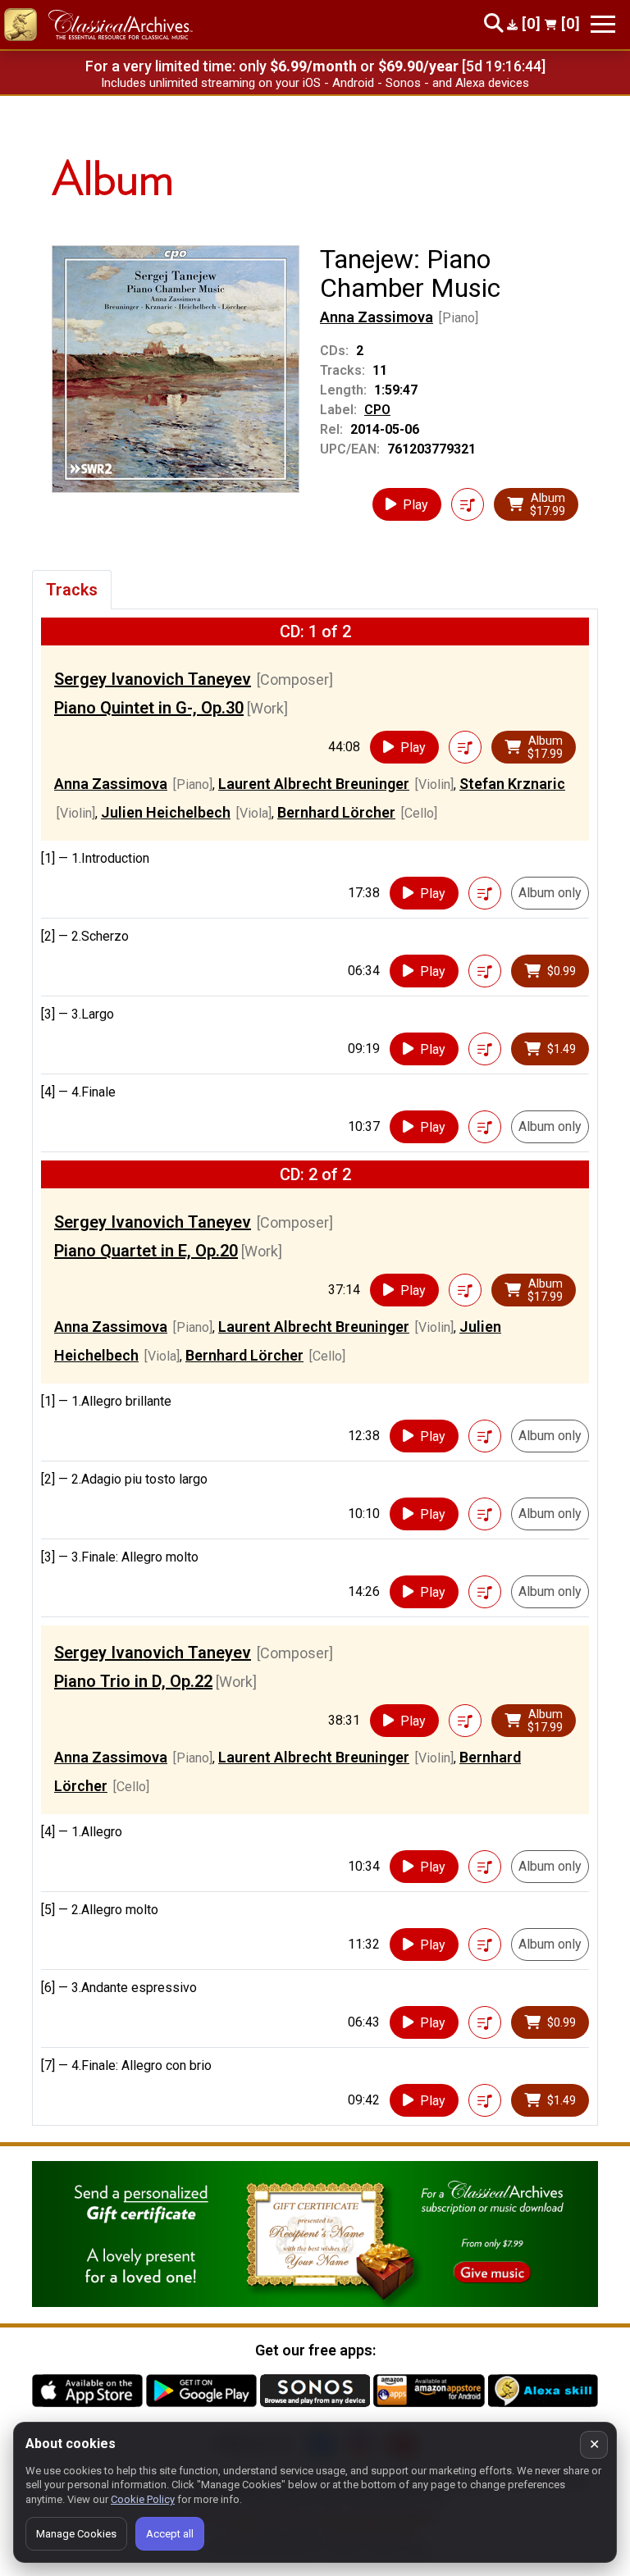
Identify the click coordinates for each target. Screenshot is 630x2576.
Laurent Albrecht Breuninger (314, 784)
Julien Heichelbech (166, 812)
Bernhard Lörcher (336, 812)
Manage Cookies (76, 2534)
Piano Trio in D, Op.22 (133, 1681)
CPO (377, 410)
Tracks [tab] (72, 590)
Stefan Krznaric (512, 784)
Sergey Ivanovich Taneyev (153, 679)
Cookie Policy (143, 2499)
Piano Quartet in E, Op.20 (146, 1251)
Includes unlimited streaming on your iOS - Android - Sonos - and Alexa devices (315, 83)
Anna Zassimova (377, 317)
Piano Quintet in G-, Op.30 (149, 708)
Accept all (170, 2534)
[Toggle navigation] (603, 24)
